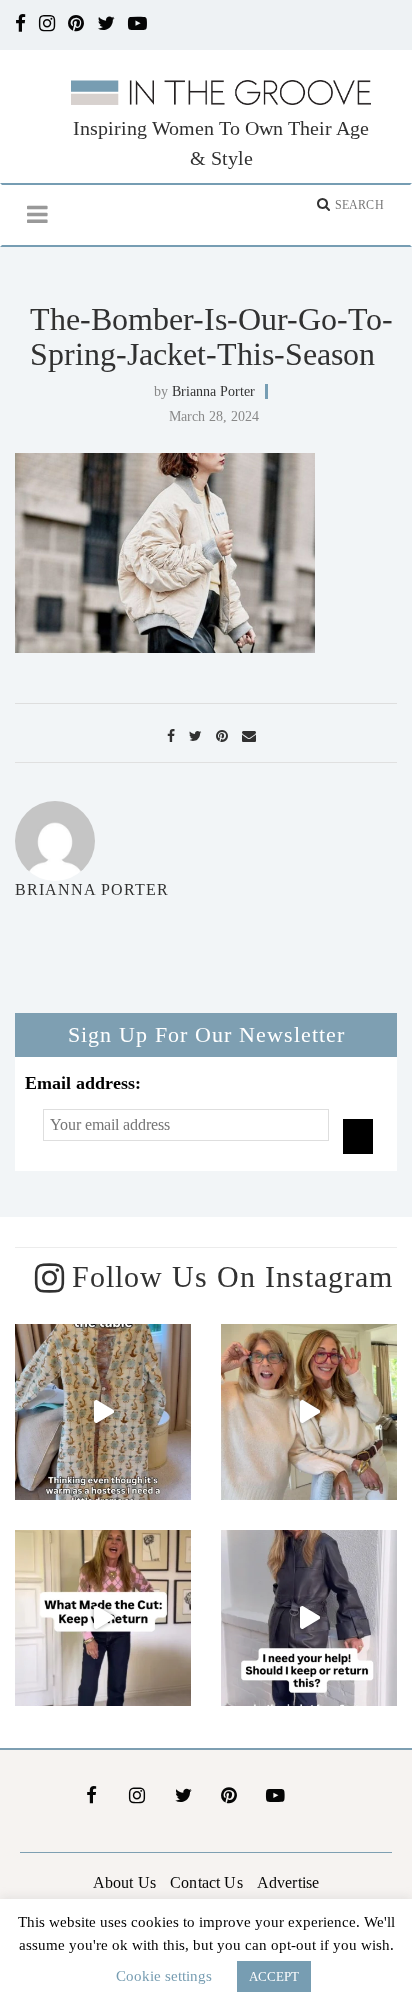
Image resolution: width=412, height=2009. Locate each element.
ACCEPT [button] (274, 1976)
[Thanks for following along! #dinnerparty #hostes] (103, 1412)
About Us (124, 1882)
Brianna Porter (213, 391)
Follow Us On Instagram (232, 1276)
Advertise (288, 1882)
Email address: (83, 1083)
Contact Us (206, 1882)
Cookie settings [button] (164, 1976)
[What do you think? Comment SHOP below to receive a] (309, 1618)
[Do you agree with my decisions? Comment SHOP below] (103, 1618)
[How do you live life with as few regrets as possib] (309, 1412)
